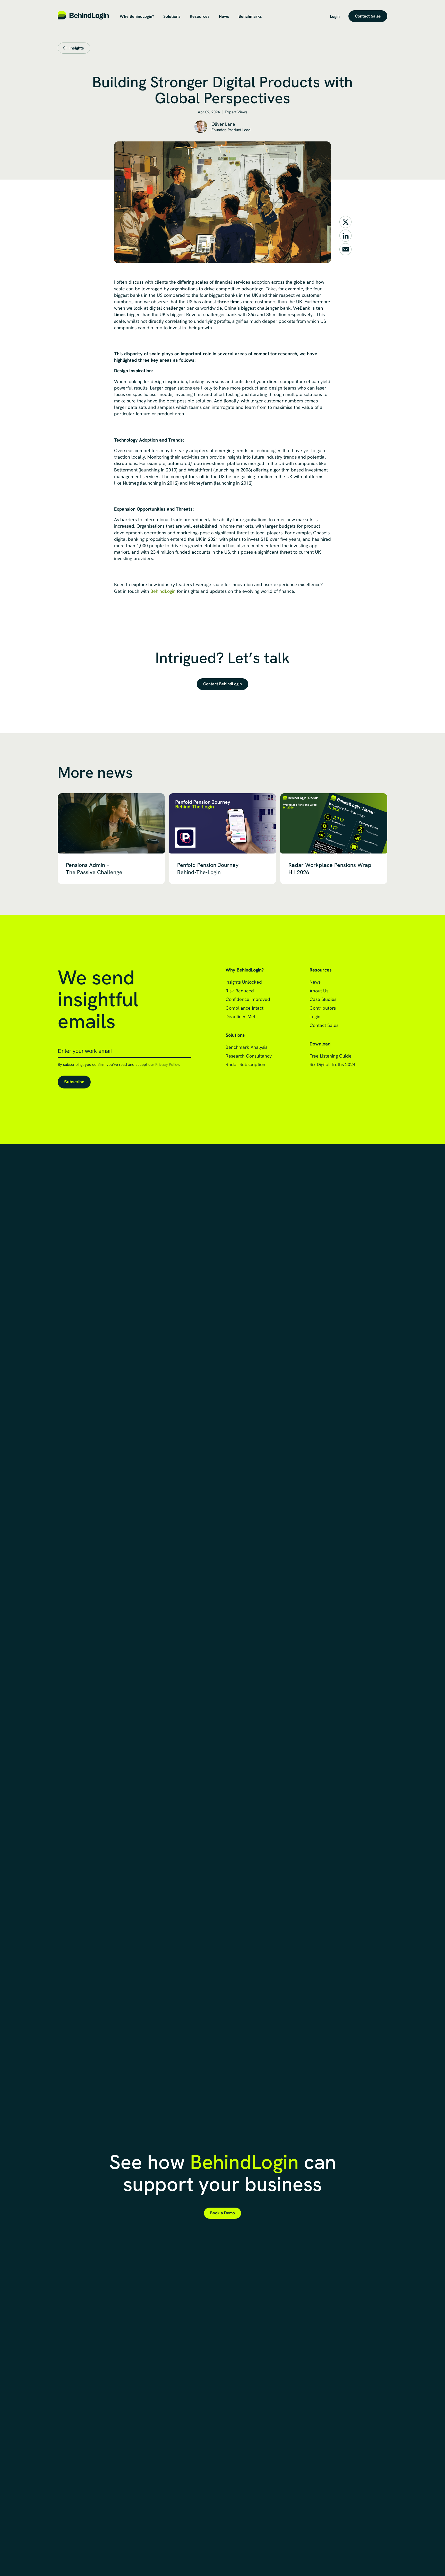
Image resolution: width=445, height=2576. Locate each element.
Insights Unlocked (244, 982)
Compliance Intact (245, 1008)
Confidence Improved (248, 999)
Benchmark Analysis (246, 1047)
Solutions (172, 16)
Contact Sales (368, 16)
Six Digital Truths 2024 (332, 1064)
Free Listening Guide (331, 1056)
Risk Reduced (240, 991)
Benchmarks (250, 16)
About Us (319, 991)
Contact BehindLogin (222, 684)
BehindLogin (163, 591)
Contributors (323, 1008)
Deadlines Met (241, 1016)
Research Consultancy (249, 1056)
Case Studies (323, 999)
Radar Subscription (245, 1064)
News (224, 16)
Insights (77, 48)
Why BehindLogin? (137, 16)
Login (335, 16)
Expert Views (236, 112)
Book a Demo (222, 2213)
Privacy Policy (167, 1065)
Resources (200, 16)
